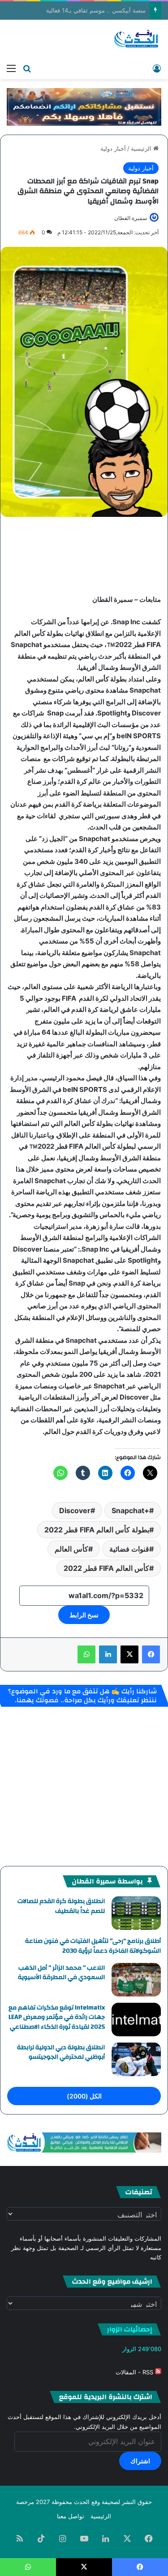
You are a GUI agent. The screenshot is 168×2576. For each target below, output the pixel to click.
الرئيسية (142, 148)
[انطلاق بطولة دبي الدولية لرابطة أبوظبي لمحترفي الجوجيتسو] (136, 2059)
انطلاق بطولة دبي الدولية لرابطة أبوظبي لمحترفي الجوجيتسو (61, 2052)
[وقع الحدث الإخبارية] (136, 39)
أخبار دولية (113, 148)
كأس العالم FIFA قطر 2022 (106, 1568)
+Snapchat (130, 1510)
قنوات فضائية (129, 1549)
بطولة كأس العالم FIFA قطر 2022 (97, 1530)
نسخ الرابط (84, 1615)
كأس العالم (71, 1549)
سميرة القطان (131, 218)
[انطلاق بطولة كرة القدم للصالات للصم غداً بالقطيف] (136, 1913)
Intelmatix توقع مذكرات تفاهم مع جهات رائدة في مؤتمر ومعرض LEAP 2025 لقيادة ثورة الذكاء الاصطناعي (57, 2017)
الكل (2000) (84, 2096)
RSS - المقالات (135, 2372)
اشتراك (140, 2461)
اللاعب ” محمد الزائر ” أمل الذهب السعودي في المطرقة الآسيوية (61, 1973)
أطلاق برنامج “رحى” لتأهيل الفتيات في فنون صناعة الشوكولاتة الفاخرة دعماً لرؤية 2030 (93, 1946)
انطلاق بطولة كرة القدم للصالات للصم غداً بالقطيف (61, 1906)
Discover (75, 1510)
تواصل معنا (71, 2516)
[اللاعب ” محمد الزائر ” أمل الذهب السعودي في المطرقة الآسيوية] (136, 1980)
